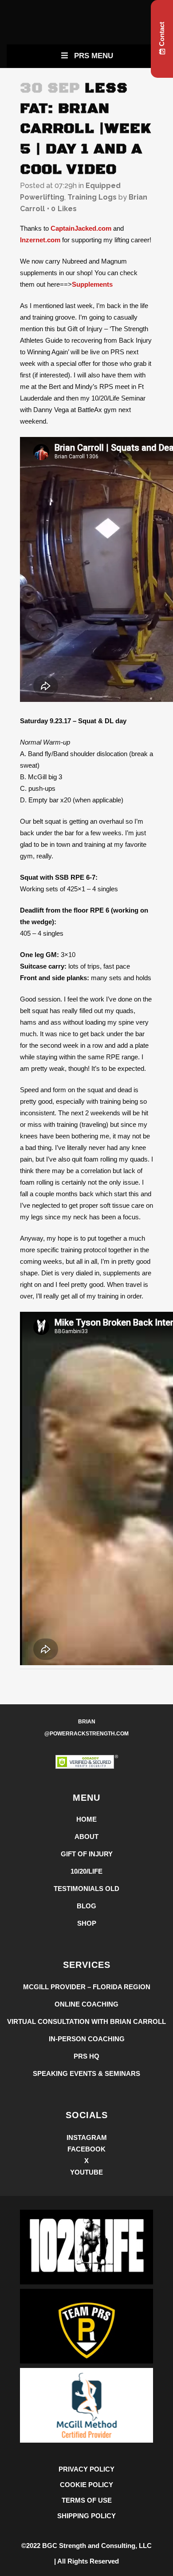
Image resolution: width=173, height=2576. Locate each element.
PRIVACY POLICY (86, 2469)
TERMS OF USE (87, 2500)
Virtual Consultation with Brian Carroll (86, 2021)
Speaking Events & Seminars (86, 2073)
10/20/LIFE (86, 1871)
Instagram (87, 2137)
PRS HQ (86, 2056)
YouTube (86, 2172)
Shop (87, 1923)
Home (86, 1819)
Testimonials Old (86, 1889)
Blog (86, 1906)
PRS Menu (94, 56)
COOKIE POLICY (86, 2485)
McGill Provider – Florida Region (87, 1987)
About (86, 1837)
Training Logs (92, 197)
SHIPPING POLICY (86, 2516)
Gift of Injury (87, 1854)
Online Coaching (86, 2004)
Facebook (86, 2149)
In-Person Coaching (87, 2039)
